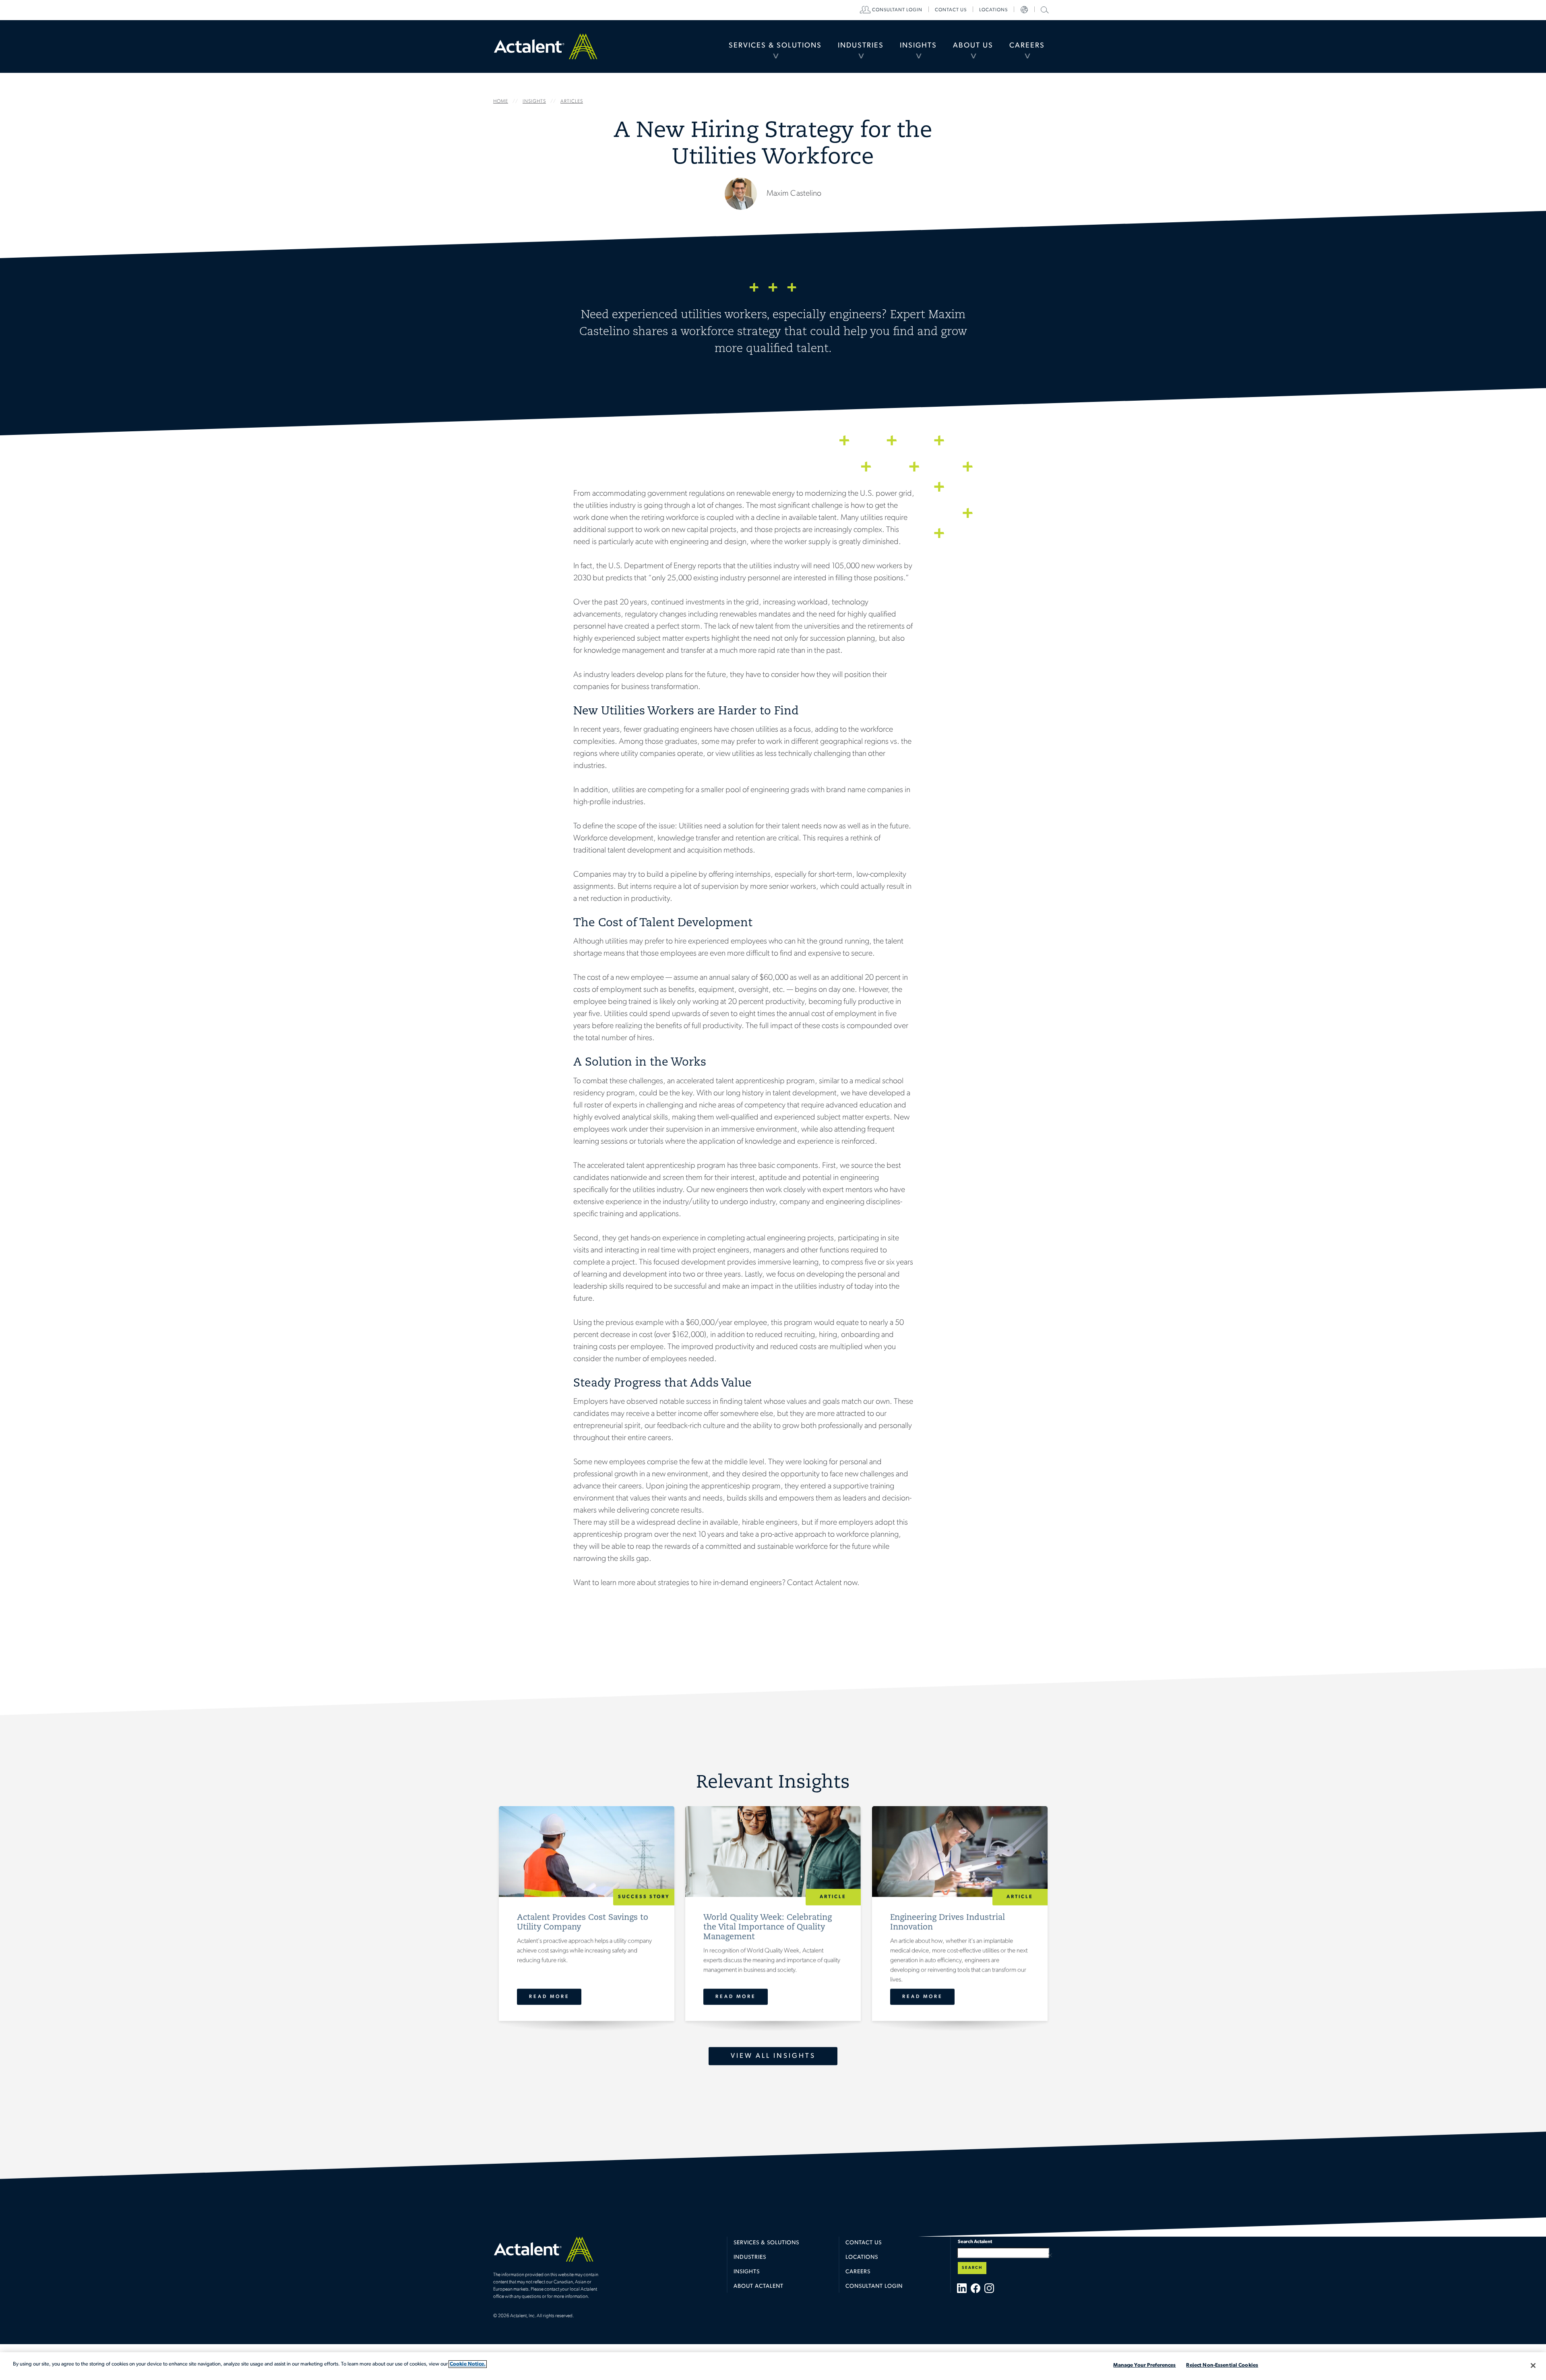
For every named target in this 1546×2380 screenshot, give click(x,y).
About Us (973, 46)
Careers (1027, 46)
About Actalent (759, 2286)
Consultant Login (897, 10)
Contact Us (864, 2243)
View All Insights (773, 2056)
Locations (993, 10)
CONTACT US (951, 10)
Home (546, 46)
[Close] (1533, 2366)
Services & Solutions (775, 46)
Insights (918, 46)
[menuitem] (775, 46)
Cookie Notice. (468, 2364)
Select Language (1024, 10)
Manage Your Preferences (1144, 2365)
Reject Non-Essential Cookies (1222, 2365)
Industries (861, 46)
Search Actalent (1044, 9)
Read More (549, 1997)
